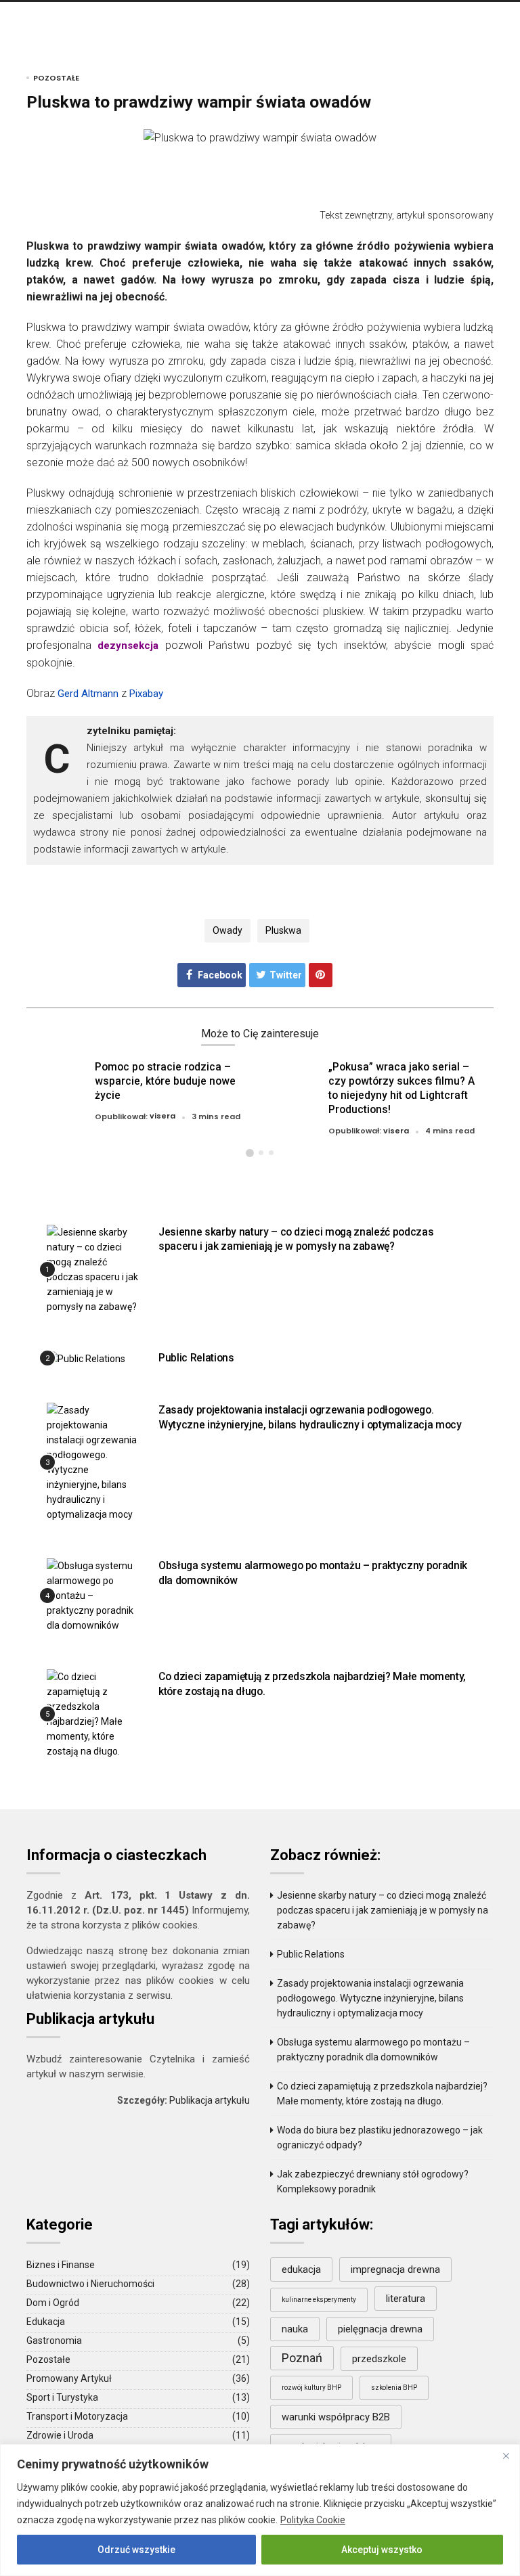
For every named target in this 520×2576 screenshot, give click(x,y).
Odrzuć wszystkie (136, 2550)
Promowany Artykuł (69, 2378)
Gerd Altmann (88, 694)
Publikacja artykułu (210, 2100)
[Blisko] (506, 2456)
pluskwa (283, 930)
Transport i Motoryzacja (77, 2416)
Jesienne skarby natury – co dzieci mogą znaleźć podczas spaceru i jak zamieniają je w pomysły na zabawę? (296, 1239)
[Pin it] (321, 975)
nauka (295, 2329)
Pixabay (146, 694)
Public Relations (196, 1358)
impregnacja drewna (395, 2269)
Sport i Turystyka (62, 2397)
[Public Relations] (86, 1358)
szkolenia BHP (394, 2388)
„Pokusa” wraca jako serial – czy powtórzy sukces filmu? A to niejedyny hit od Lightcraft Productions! (402, 1088)
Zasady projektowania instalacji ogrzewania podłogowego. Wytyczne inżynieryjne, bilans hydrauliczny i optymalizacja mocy (370, 1998)
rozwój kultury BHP (311, 2388)
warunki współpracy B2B (336, 2417)
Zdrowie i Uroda (60, 2435)
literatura (406, 2299)
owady (227, 930)
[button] (250, 1153)
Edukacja (46, 2322)
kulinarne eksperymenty (319, 2300)
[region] (260, 2510)
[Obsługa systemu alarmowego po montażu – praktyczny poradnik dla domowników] (92, 1595)
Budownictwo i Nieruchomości (90, 2284)
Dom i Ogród (53, 2303)
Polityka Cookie (313, 2520)
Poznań (302, 2358)
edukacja (301, 2269)
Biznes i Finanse (61, 2265)
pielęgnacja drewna (380, 2329)
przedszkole (379, 2359)
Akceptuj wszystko (382, 2550)
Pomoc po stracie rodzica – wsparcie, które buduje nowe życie (165, 1081)
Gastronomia (54, 2341)
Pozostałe (56, 78)
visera (162, 1116)
